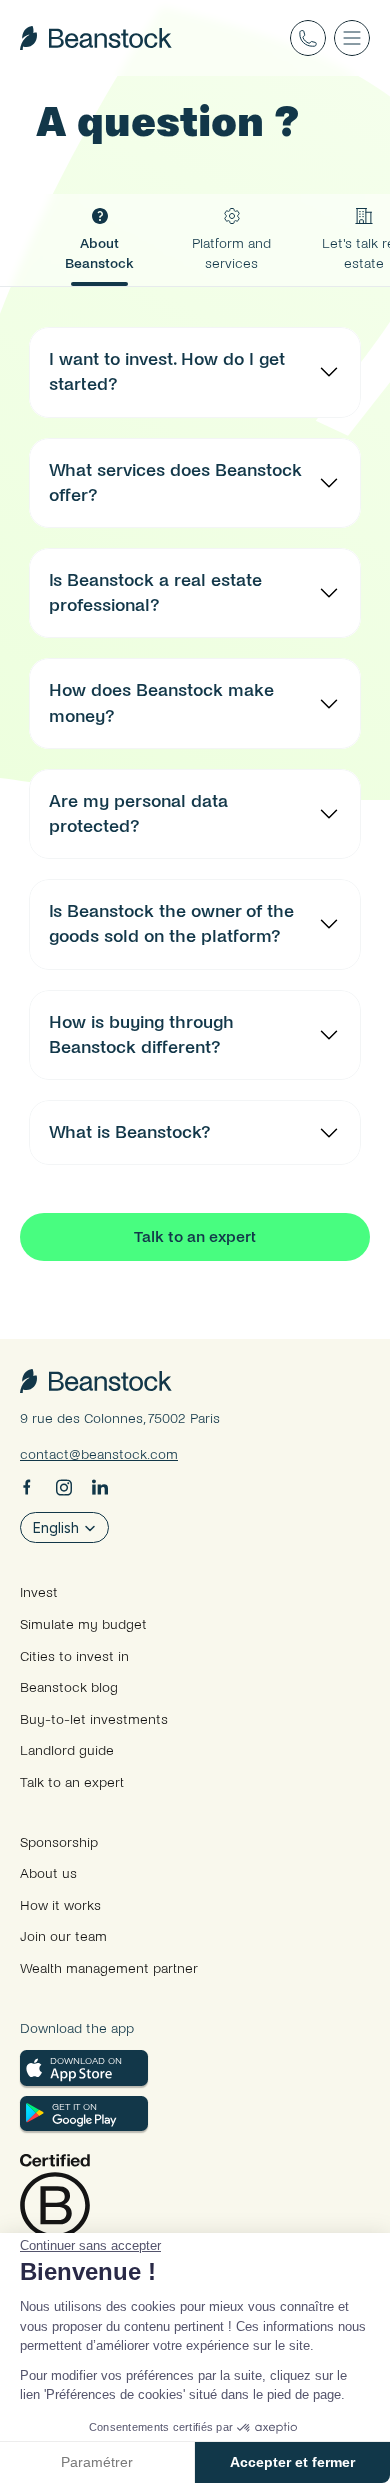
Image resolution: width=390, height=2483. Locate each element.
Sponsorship (59, 1842)
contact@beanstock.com (99, 1454)
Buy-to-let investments (94, 1719)
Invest (39, 1592)
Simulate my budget (83, 1624)
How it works (60, 1905)
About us (48, 1873)
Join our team (63, 1936)
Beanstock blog (69, 1687)
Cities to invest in (74, 1656)
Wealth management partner (109, 1968)
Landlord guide (67, 1750)
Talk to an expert (72, 1782)
